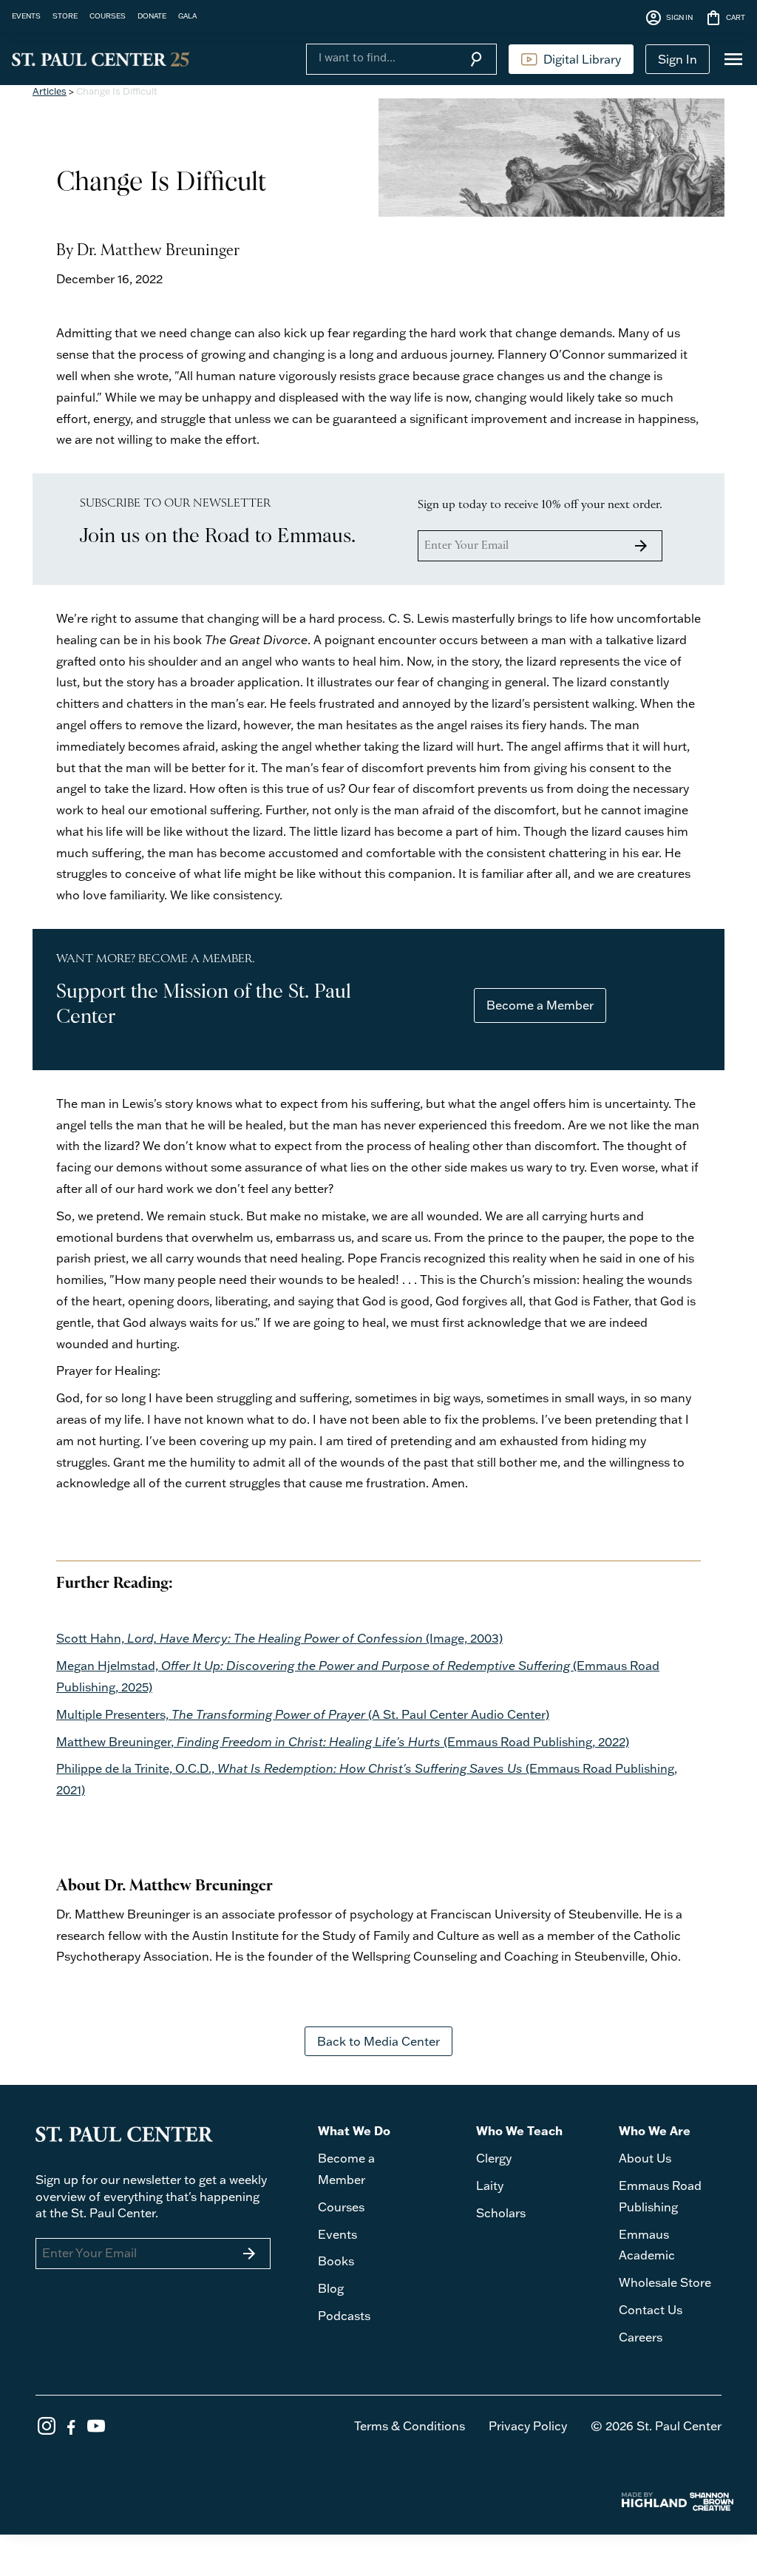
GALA (187, 16)
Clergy (494, 2158)
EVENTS (26, 16)
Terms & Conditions (410, 2426)
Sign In (678, 59)
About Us (645, 2158)
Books (336, 2261)
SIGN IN (669, 18)
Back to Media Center (378, 2041)
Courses (341, 2207)
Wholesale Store (665, 2282)
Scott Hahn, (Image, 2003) (279, 1638)
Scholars (501, 2213)
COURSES (108, 16)
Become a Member (540, 1005)
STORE (65, 16)
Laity (490, 2185)
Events (337, 2234)
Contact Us (651, 2310)
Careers (641, 2337)
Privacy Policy (528, 2426)
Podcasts (344, 2316)
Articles (50, 91)
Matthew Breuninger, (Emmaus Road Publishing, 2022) (343, 1742)
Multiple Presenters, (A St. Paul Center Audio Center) (303, 1714)
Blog (331, 2288)
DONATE (152, 16)
